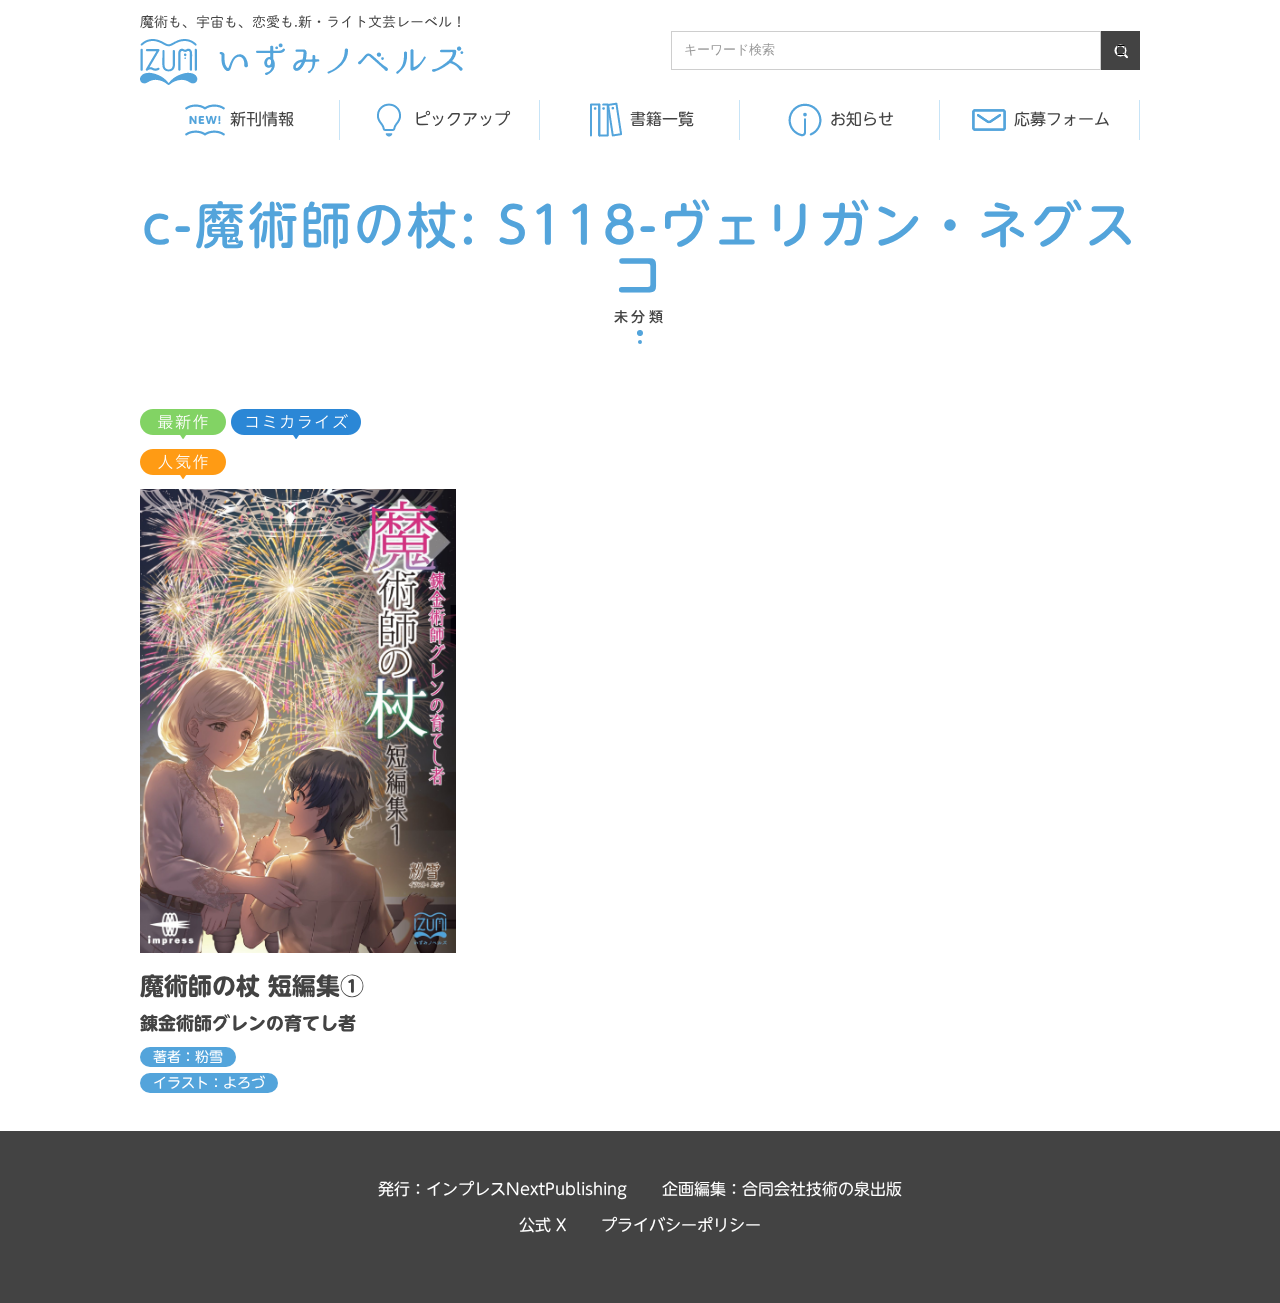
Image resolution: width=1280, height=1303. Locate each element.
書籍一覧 (662, 119)
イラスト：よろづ (209, 1083)
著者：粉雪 (188, 1057)
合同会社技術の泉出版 (822, 1189)
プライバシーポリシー (681, 1225)
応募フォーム (1062, 119)
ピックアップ (462, 119)
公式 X (542, 1225)
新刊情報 (262, 119)
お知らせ (862, 119)
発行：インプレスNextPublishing (502, 1189)
